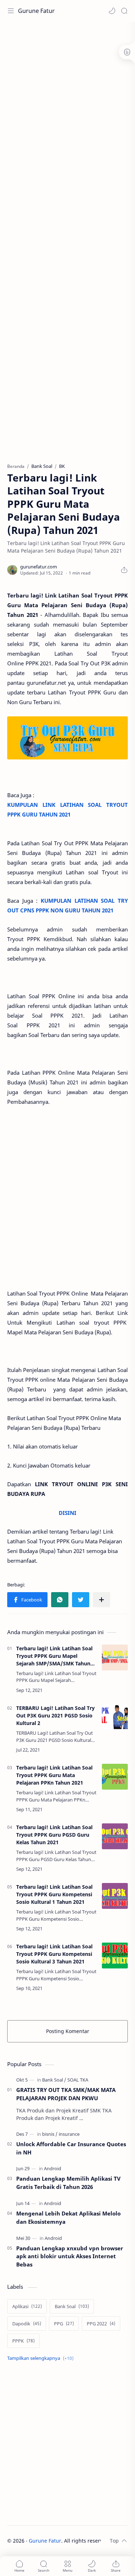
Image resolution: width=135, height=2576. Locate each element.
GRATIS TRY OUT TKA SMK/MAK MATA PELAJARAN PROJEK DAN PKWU (66, 2094)
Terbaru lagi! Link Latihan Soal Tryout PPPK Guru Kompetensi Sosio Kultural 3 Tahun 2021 (54, 1954)
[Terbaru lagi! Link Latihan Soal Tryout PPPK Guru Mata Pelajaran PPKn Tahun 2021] (115, 1777)
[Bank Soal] (54, 2080)
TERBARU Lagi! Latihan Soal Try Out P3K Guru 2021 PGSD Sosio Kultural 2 (55, 1715)
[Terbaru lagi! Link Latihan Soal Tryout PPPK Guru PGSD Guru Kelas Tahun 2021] (115, 1836)
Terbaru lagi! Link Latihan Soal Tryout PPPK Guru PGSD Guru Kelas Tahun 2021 (54, 1835)
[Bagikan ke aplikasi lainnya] (102, 1600)
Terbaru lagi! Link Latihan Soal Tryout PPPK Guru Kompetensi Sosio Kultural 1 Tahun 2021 (54, 1894)
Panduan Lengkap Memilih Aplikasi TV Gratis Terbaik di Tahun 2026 (68, 2183)
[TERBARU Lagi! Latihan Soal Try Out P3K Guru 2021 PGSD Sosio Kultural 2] (115, 1717)
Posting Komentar (68, 2031)
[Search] (124, 11)
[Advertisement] (67, 96)
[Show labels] (42, 2358)
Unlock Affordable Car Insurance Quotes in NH (71, 2148)
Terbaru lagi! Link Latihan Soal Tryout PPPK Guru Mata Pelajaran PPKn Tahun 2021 (54, 1775)
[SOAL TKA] (78, 2080)
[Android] (53, 2168)
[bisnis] (50, 2134)
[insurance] (69, 2134)
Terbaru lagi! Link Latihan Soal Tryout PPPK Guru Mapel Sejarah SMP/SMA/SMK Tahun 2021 (54, 1656)
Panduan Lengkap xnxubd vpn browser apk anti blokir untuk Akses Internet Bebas (70, 2256)
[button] (112, 11)
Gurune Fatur (36, 11)
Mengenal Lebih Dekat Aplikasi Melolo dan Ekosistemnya (68, 2217)
